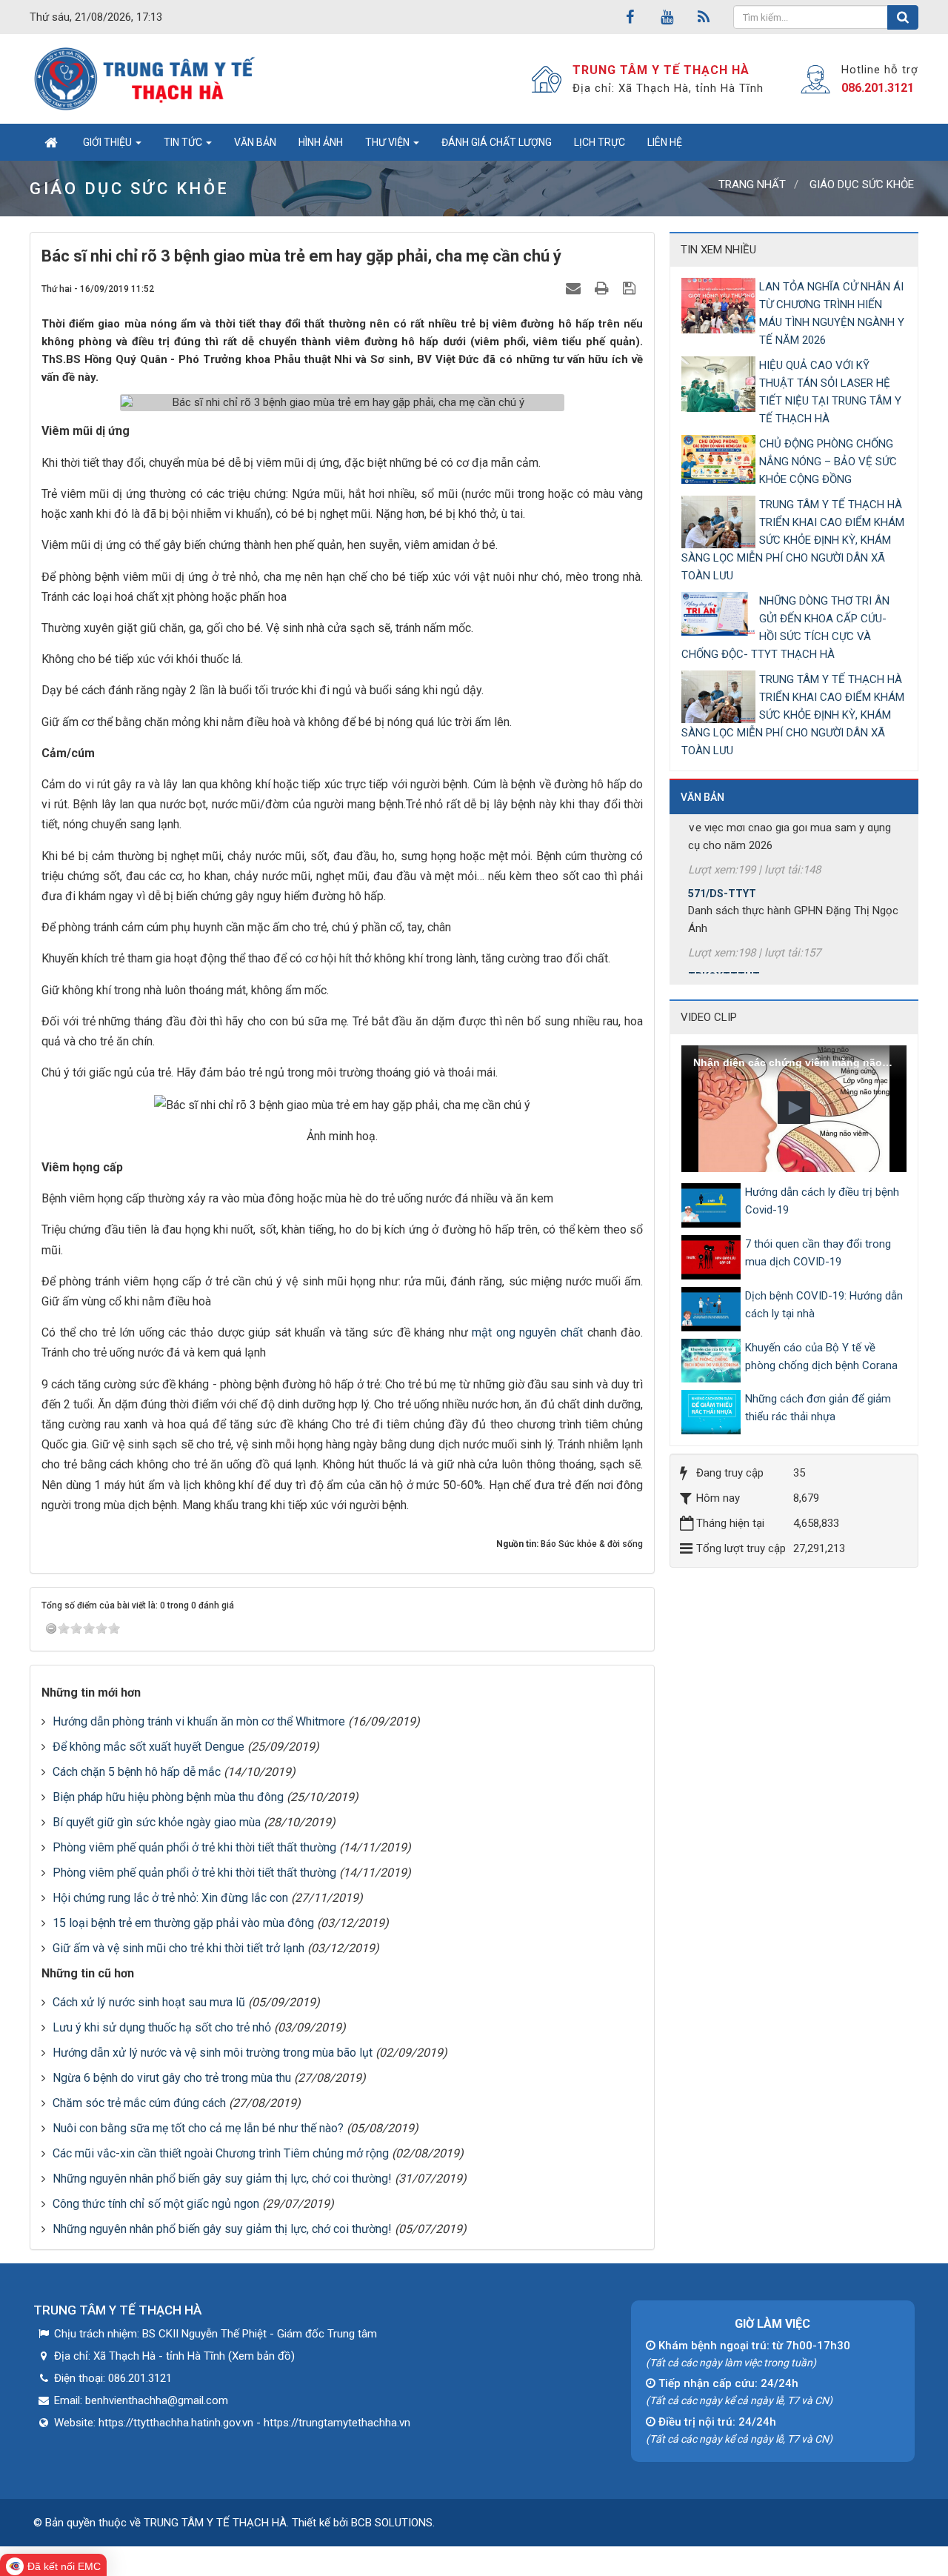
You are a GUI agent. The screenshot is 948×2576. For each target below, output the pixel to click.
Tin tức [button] (184, 142)
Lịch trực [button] (600, 142)
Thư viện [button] (388, 142)
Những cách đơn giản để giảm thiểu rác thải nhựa (818, 1408)
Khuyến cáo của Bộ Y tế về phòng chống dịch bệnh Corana (821, 1357)
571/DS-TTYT (722, 865)
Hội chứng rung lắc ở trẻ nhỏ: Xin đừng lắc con (170, 1898)
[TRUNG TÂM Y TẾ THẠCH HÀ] (146, 79)
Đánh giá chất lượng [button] (497, 142)
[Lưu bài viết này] (631, 288)
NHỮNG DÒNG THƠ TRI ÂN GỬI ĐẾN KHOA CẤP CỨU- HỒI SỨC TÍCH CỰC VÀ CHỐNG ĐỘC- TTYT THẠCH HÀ (785, 628)
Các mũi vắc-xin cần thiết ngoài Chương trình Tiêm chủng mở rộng (221, 2153)
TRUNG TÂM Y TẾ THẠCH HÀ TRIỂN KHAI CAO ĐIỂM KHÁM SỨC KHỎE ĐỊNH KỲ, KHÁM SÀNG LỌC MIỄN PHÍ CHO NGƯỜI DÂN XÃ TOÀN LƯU (793, 540)
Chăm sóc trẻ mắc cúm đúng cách (139, 2103)
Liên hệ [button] (665, 142)
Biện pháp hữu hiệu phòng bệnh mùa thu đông (168, 1797)
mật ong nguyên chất (527, 1332)
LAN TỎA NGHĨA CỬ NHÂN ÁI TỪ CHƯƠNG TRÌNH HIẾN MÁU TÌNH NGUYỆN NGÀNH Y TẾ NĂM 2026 (832, 313)
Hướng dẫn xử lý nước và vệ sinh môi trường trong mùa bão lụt (213, 2053)
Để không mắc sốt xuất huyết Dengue (148, 1747)
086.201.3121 (878, 88)
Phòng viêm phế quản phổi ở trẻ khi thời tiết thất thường (194, 1847)
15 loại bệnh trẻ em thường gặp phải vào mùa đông (183, 1923)
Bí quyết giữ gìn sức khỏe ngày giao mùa (157, 1822)
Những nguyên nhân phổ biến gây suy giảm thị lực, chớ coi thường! (222, 2179)
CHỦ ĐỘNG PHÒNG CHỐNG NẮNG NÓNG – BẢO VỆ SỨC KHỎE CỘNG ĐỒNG (828, 462)
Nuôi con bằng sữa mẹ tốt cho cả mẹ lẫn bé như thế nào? (198, 2128)
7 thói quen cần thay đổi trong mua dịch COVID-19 (818, 1253)
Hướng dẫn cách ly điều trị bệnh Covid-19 (822, 1201)
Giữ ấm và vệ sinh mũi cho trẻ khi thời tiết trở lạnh (178, 1948)
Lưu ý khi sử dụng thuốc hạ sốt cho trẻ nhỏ (162, 2027)
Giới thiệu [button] (109, 142)
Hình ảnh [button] (321, 142)
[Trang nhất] (51, 142)
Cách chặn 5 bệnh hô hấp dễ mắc (137, 1772)
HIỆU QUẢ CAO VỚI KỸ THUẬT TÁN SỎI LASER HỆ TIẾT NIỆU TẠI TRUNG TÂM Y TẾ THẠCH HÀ (830, 392)
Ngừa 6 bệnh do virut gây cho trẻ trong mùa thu (172, 2078)
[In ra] (604, 288)
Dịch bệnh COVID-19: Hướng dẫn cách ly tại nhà (824, 1305)
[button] (794, 1108)
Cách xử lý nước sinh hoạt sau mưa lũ (149, 2002)
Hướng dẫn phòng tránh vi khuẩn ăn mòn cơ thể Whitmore (199, 1721)
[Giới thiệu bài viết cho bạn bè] (575, 288)
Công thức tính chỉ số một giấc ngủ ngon (156, 2204)
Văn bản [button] (255, 142)
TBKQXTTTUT (724, 948)
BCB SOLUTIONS (392, 2523)
